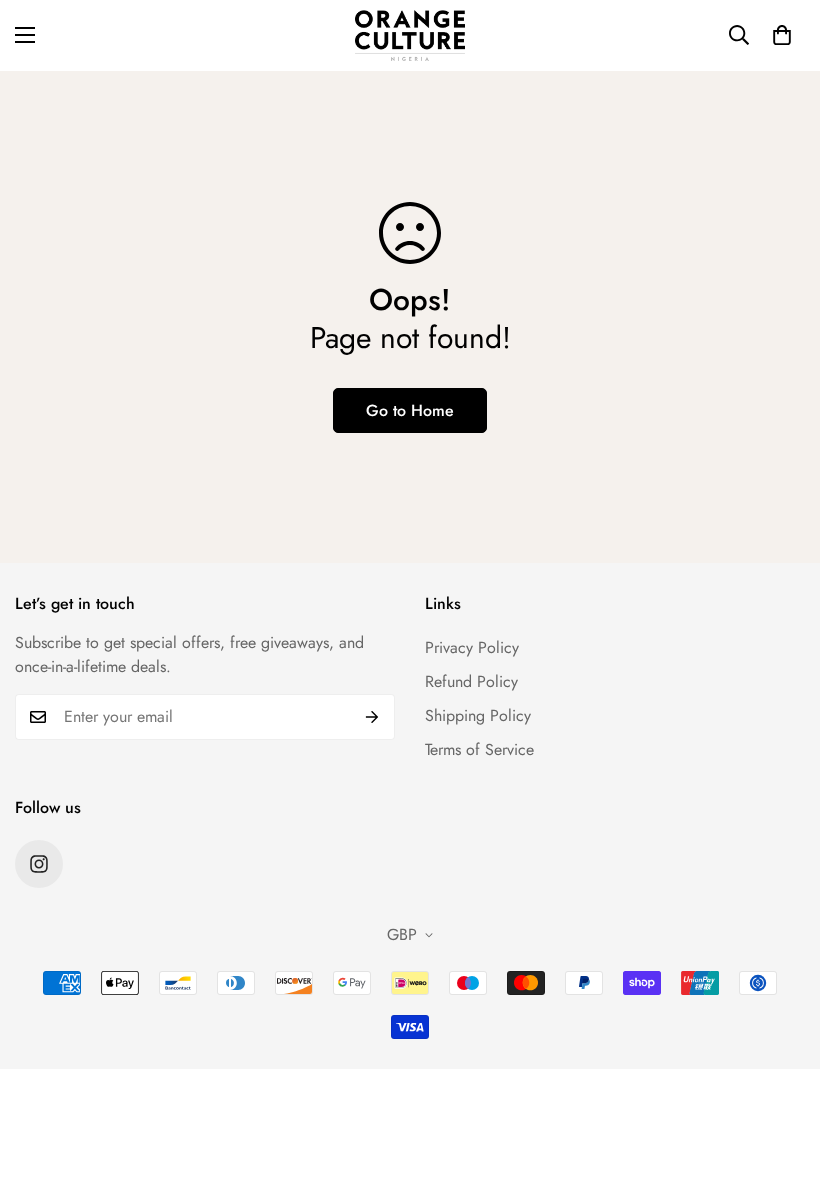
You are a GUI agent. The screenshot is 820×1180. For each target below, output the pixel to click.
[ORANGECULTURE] (410, 35)
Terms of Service (479, 749)
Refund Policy (471, 681)
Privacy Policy (472, 647)
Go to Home (410, 410)
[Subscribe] (372, 717)
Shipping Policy (478, 715)
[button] (782, 35)
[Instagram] (39, 864)
